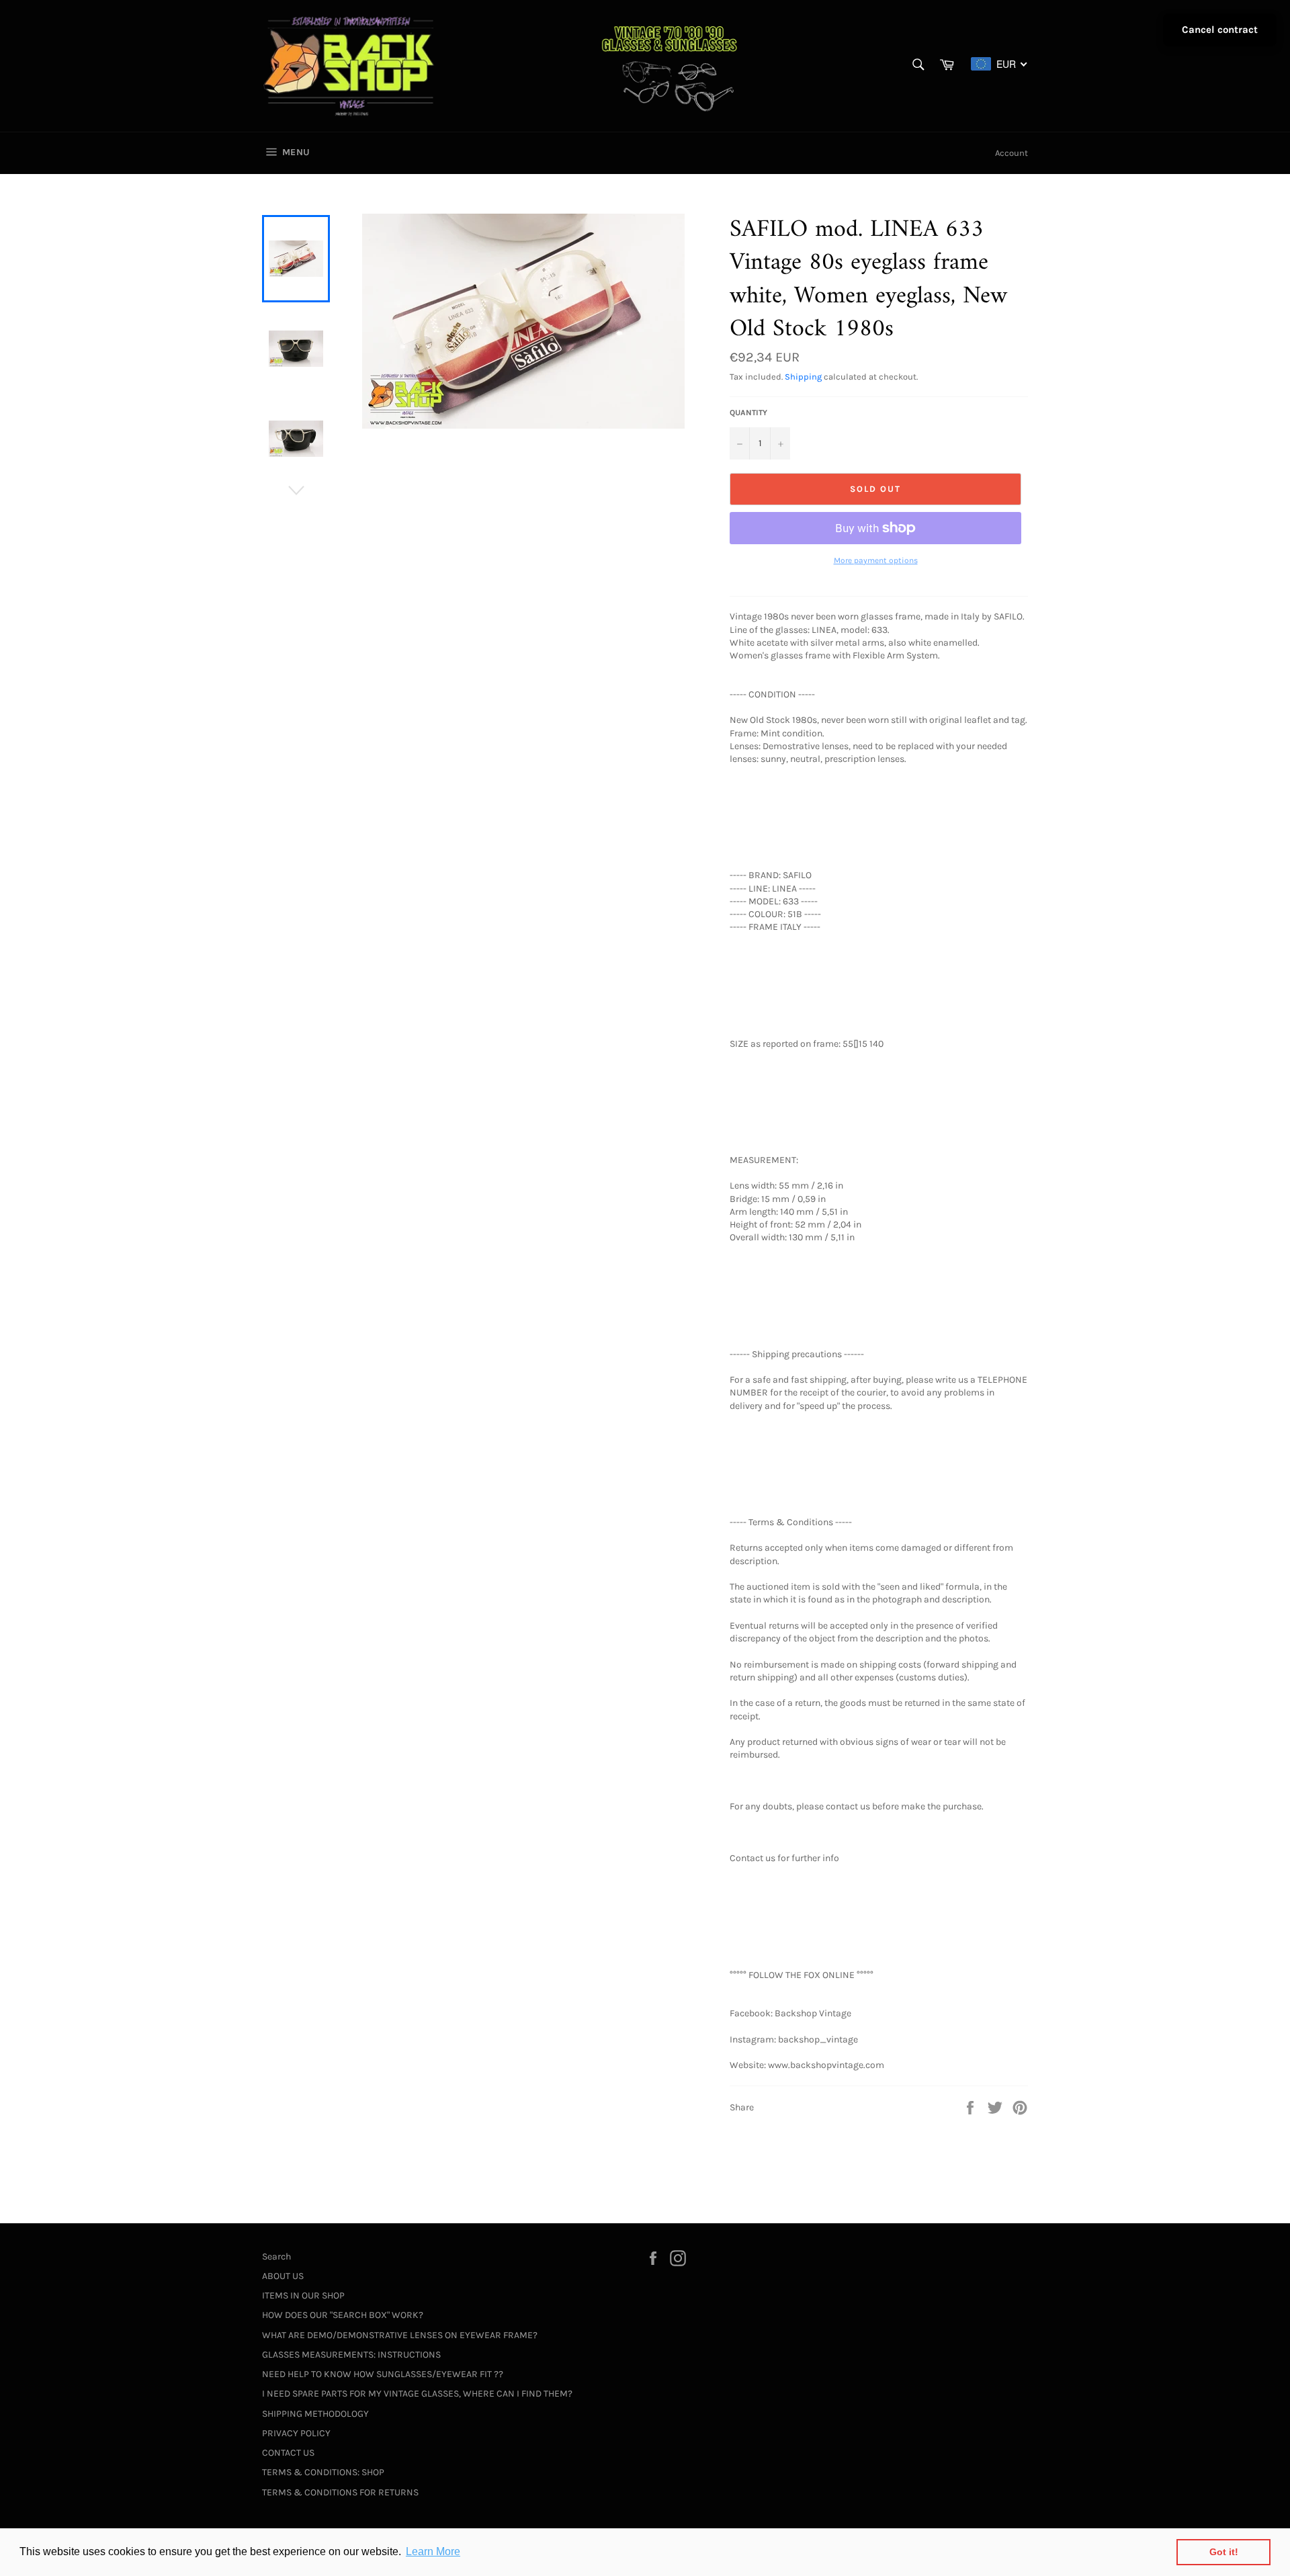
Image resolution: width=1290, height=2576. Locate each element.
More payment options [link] (876, 560)
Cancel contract (1220, 30)
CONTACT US (288, 2453)
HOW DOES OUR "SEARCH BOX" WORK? (343, 2315)
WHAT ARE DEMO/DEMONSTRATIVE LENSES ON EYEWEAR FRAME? (400, 2335)
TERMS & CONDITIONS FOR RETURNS (340, 2492)
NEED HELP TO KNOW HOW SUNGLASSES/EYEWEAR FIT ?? (383, 2374)
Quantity (748, 413)
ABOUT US (283, 2276)
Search (276, 2257)
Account (1012, 153)
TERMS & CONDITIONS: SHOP (323, 2472)
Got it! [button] (1224, 2552)
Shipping (803, 377)
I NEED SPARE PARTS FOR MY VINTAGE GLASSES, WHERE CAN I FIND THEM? (417, 2394)
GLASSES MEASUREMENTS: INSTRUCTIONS (351, 2355)
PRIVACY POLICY (296, 2433)
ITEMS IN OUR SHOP (303, 2295)
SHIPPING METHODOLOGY (315, 2414)
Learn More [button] (433, 2551)
